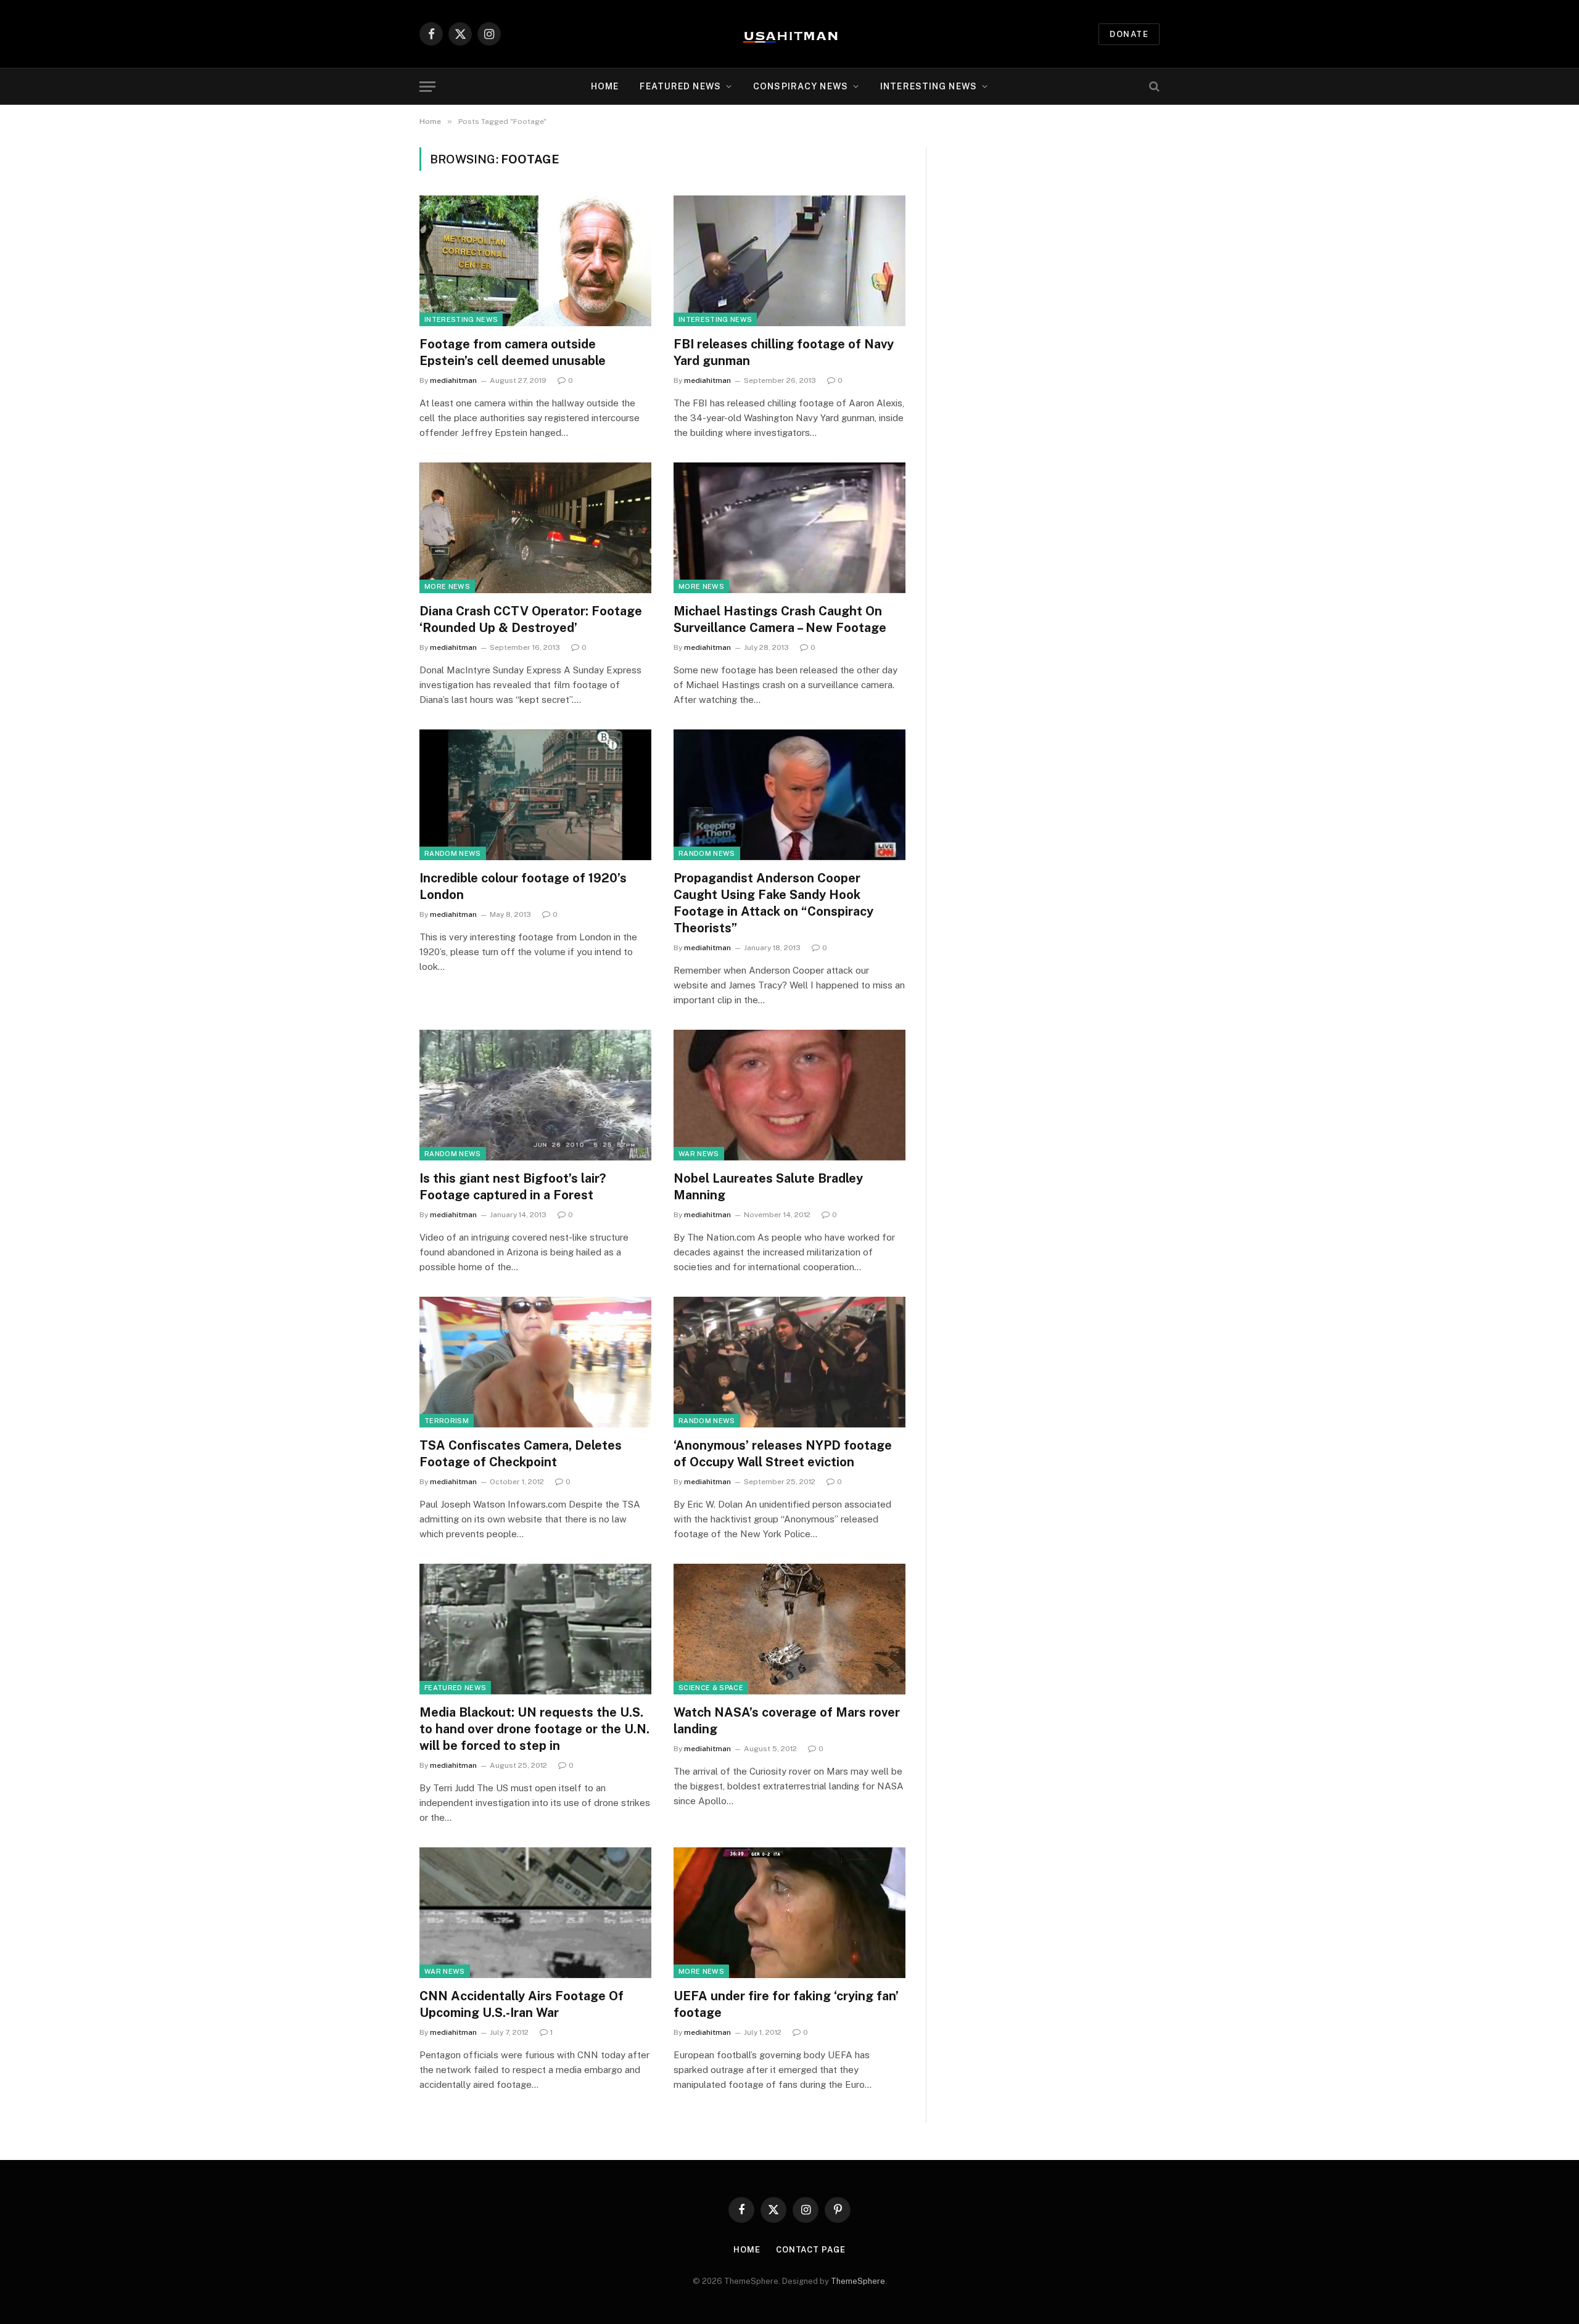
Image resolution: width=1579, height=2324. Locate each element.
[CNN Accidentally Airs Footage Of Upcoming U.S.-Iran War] (535, 1913)
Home (605, 86)
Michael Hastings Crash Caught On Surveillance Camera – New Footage (780, 619)
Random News (453, 853)
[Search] (1153, 87)
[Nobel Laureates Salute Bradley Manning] (789, 1095)
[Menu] (427, 87)
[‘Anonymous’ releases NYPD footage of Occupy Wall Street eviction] (789, 1362)
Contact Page (811, 2250)
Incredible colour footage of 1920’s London (523, 886)
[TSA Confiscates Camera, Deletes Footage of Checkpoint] (535, 1362)
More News (447, 586)
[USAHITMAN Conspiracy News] (789, 34)
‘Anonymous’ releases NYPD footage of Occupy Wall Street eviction (783, 1454)
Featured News (455, 1688)
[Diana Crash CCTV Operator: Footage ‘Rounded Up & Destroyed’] (535, 528)
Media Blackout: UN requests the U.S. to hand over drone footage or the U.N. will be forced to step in (534, 1729)
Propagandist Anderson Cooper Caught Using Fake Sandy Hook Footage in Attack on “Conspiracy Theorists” (773, 903)
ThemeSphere (858, 2281)
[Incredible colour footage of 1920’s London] (535, 795)
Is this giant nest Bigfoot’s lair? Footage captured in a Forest (513, 1187)
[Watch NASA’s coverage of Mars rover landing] (789, 1629)
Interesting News (929, 86)
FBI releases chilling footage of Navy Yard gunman (784, 352)
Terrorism (447, 1421)
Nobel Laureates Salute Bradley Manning (768, 1187)
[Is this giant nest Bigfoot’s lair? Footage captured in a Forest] (535, 1095)
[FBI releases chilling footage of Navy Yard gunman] (789, 261)
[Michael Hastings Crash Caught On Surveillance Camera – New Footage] (789, 528)
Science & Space (711, 1688)
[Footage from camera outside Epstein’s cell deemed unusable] (535, 261)
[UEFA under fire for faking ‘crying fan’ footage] (789, 1913)
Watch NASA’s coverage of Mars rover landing (787, 1721)
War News (699, 1154)
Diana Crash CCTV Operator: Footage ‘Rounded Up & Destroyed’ (531, 619)
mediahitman (453, 380)
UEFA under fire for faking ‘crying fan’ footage (786, 2004)
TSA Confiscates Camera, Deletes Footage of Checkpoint (521, 1454)
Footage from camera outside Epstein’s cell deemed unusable (513, 352)
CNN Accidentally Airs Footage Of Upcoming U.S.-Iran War (522, 2004)
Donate (1129, 34)
